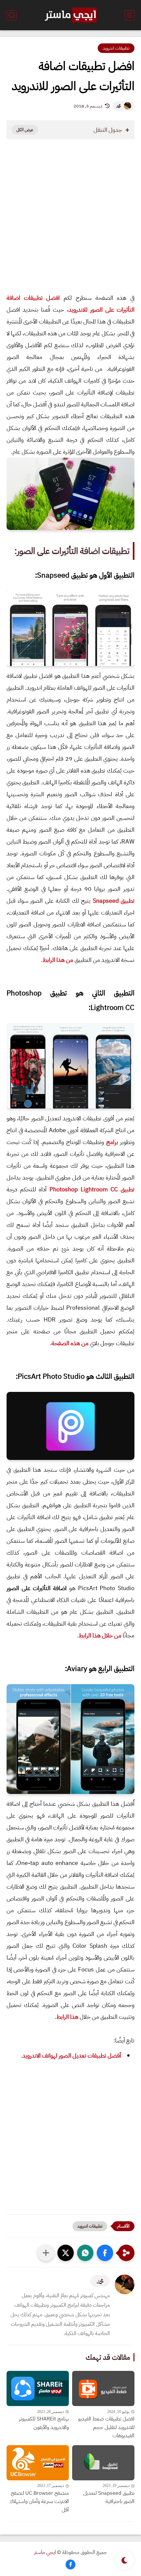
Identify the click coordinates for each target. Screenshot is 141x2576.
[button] (105, 2253)
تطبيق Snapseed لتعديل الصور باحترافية (109, 2497)
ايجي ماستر (45, 2552)
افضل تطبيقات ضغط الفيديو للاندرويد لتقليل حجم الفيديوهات (106, 2427)
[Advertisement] (70, 223)
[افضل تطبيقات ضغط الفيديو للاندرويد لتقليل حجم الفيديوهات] (103, 2388)
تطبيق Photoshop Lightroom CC (92, 1189)
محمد (118, 106)
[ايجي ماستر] (70, 15)
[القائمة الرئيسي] (130, 15)
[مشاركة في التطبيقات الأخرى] (46, 2253)
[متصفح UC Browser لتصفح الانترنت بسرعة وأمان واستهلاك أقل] (38, 2463)
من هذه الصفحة (70, 1343)
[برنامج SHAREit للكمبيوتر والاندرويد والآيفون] (38, 2388)
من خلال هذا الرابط (100, 1635)
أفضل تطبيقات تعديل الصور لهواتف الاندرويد (72, 2055)
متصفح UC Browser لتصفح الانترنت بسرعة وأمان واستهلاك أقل (39, 2502)
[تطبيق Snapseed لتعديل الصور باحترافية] (103, 2463)
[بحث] (11, 15)
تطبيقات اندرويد (116, 48)
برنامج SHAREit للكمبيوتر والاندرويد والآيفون (44, 2423)
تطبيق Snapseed (114, 901)
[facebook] (70, 2564)
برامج (112, 1142)
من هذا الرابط (58, 960)
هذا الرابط (67, 2017)
